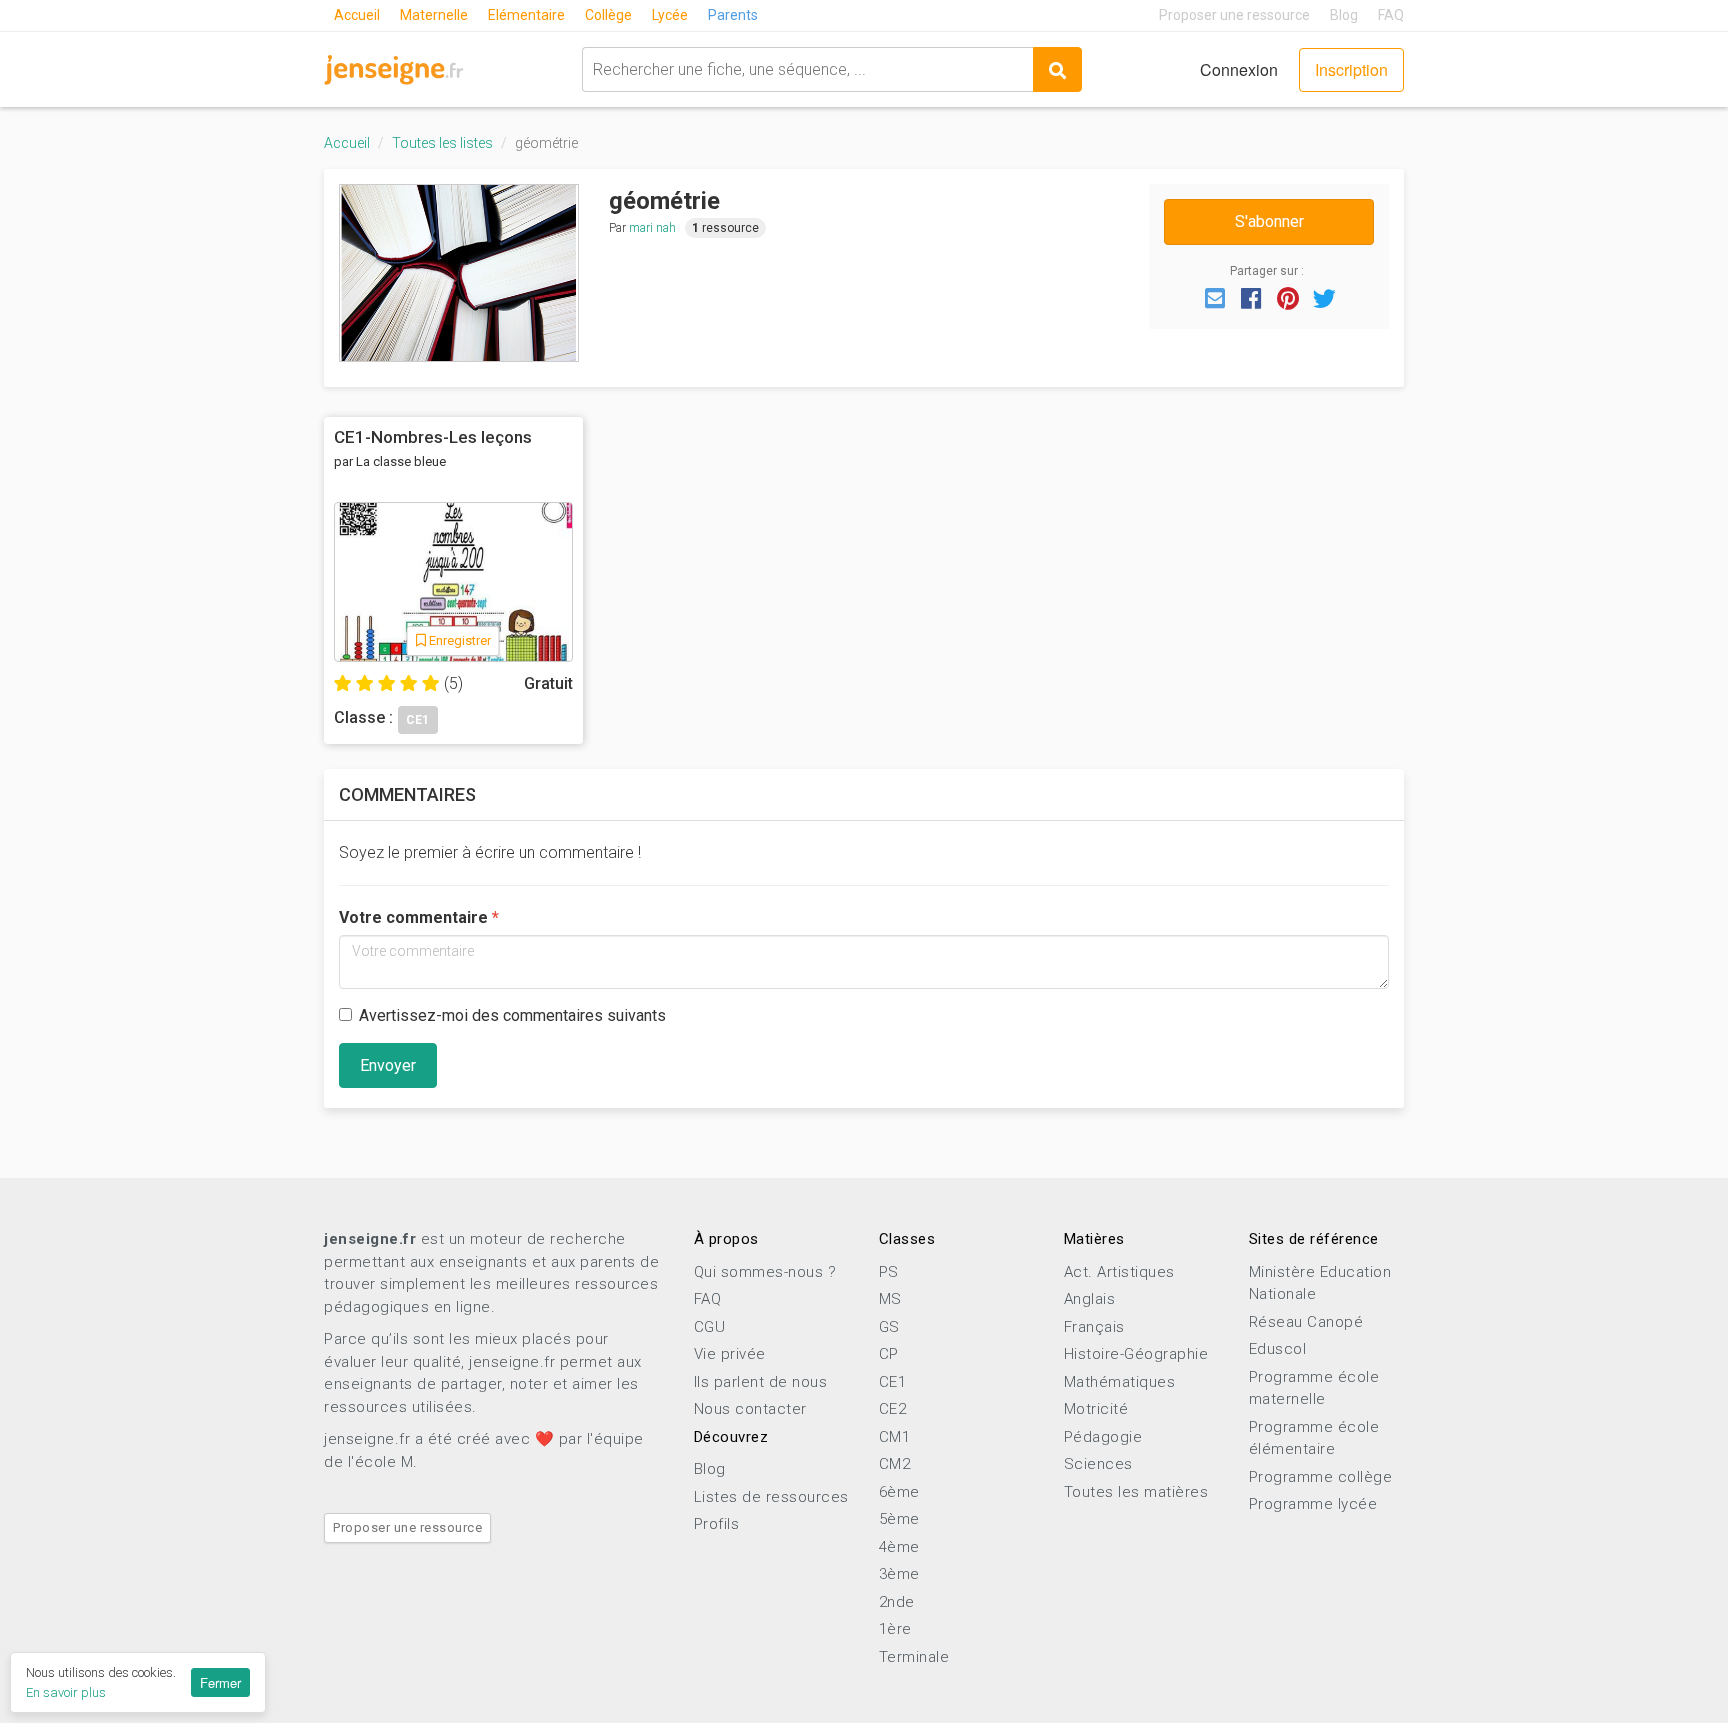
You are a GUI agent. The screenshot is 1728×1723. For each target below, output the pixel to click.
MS (890, 1299)
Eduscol (1278, 1349)
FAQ (1391, 15)
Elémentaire (526, 15)
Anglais (1090, 1299)
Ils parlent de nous (761, 1382)
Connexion (1239, 69)
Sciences (1098, 1464)
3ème (899, 1574)
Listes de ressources (771, 1497)
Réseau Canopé (1306, 1322)
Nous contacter (750, 1409)
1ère (895, 1629)
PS (889, 1272)
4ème (899, 1547)
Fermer (220, 1682)
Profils (717, 1524)
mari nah (652, 228)
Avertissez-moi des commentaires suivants (512, 1015)
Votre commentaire (413, 917)
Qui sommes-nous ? (765, 1272)
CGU (710, 1327)
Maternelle (434, 15)
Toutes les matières (1136, 1492)
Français (1094, 1327)
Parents (733, 15)
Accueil (357, 15)
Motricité (1096, 1409)
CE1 (893, 1382)
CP (889, 1354)
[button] (1215, 297)
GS (889, 1327)
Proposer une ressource (1234, 15)
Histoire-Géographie (1136, 1354)
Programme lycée (1313, 1504)
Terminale (914, 1657)
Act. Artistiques (1119, 1272)
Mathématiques (1120, 1382)
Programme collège (1321, 1477)
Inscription (1351, 69)
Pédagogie (1103, 1437)
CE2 (893, 1409)
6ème (899, 1492)
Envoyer (388, 1065)
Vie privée (730, 1354)
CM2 (895, 1464)
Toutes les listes (442, 143)
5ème (899, 1519)
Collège (608, 15)
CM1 (895, 1437)
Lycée (670, 15)
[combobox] (807, 69)
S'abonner (1269, 221)
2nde (897, 1602)
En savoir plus (66, 1692)
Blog (1344, 15)
